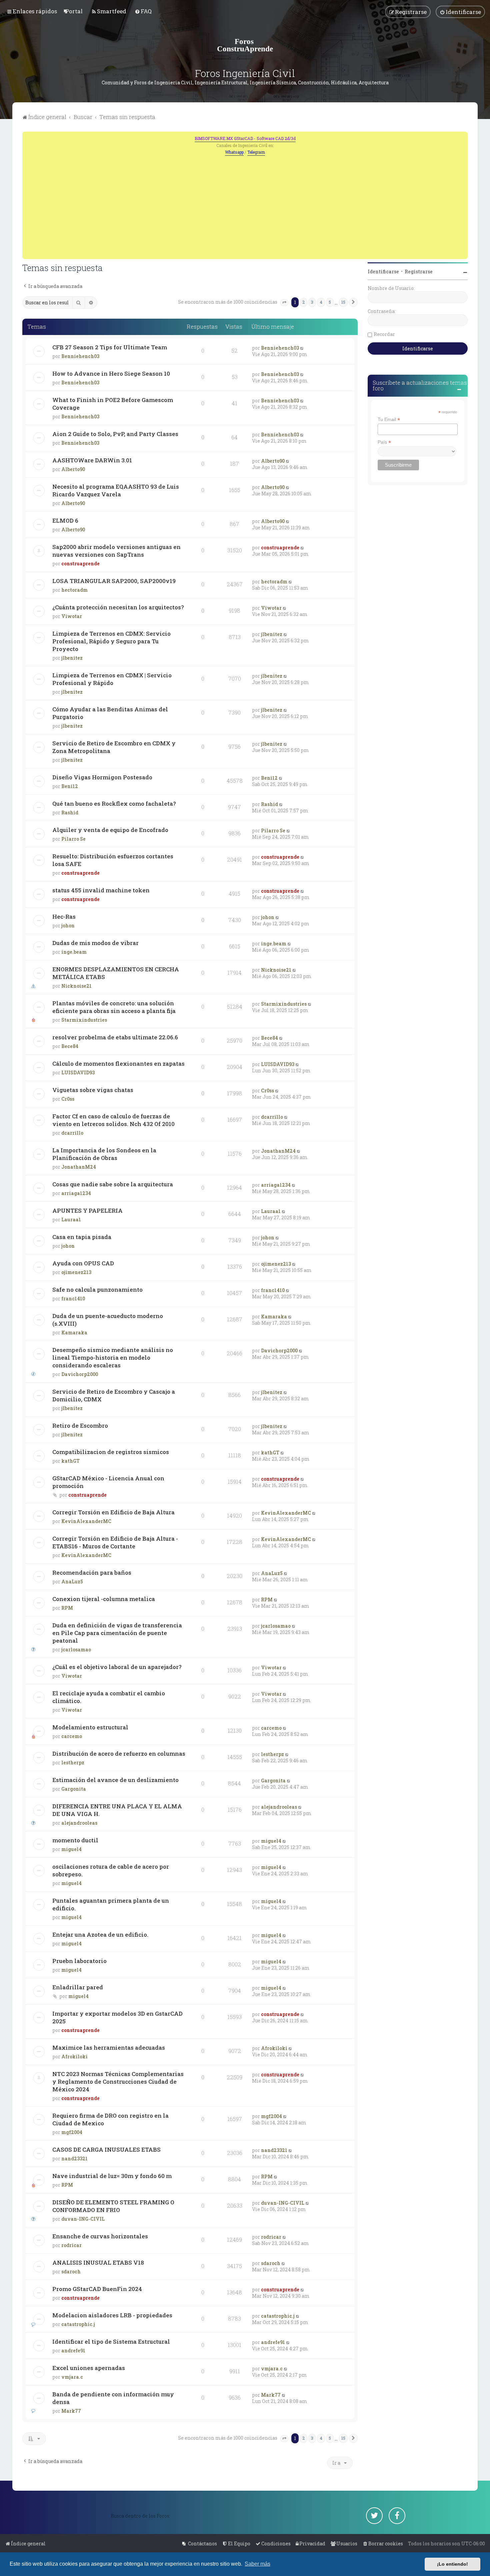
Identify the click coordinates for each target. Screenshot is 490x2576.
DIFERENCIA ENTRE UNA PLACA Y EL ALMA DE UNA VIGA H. (117, 1810)
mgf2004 (72, 2132)
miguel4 (71, 1849)
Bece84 (70, 1046)
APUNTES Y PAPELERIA (87, 1210)
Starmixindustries (84, 1020)
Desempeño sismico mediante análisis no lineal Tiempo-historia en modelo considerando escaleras (113, 1357)
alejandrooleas (79, 1823)
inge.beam (74, 952)
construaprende (80, 563)
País (384, 442)
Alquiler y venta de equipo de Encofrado (110, 830)
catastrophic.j (78, 2324)
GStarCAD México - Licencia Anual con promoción (108, 1482)
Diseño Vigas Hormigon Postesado (102, 777)
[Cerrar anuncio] (463, 136)
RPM (67, 1608)
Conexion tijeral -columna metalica (104, 1599)
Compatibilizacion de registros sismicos (111, 1452)
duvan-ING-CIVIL (83, 2219)
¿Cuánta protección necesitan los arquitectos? (118, 607)
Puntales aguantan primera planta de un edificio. (111, 1904)
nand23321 (74, 2158)
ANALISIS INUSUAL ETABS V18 (98, 2262)
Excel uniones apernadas (89, 2368)
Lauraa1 (71, 1219)
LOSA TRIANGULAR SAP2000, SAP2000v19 (114, 581)
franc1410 (73, 1298)
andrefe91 (73, 2350)
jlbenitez (72, 658)
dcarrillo (72, 1133)
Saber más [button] (257, 2564)
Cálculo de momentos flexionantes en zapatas (118, 1063)
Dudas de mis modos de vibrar (95, 943)
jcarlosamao (76, 1649)
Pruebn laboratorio (79, 1961)
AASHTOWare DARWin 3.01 (92, 460)
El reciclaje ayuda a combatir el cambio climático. (109, 1697)
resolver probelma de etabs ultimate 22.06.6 (115, 1037)
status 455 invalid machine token (101, 890)
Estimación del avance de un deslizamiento (115, 1780)
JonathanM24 (79, 1167)
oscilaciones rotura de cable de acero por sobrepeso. (111, 1870)
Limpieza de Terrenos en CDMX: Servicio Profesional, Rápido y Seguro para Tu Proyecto (111, 641)
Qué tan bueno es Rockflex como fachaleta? (114, 803)
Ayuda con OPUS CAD (83, 1263)
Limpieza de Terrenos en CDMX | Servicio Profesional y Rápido (112, 679)
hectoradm (74, 590)
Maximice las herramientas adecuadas (109, 2047)
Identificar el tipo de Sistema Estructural (111, 2341)
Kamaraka (74, 1332)
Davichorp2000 (80, 1374)
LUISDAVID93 (78, 1072)
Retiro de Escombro (80, 1425)
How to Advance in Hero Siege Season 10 (111, 373)
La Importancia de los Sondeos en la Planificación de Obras (104, 1154)
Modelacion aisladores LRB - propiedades (112, 2315)
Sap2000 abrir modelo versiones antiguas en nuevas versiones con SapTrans (116, 551)
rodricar (71, 2245)
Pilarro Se (73, 839)
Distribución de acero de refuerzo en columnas (119, 1753)
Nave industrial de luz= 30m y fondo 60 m (112, 2176)
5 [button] (330, 302)
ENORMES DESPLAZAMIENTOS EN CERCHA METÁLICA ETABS (116, 973)
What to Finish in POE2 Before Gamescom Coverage (113, 404)
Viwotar (72, 616)
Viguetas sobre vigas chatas (93, 1090)
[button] (284, 303)
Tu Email (389, 419)
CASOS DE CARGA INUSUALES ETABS (106, 2149)
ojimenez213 (76, 1272)
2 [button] (303, 302)
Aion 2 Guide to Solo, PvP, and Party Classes (115, 434)
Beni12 (70, 786)
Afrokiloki (74, 2056)
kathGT (70, 1461)
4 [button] (321, 302)
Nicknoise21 (76, 986)
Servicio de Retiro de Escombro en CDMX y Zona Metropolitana (114, 747)
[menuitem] (74, 11)
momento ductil (75, 1840)
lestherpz (73, 1762)
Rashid (70, 812)
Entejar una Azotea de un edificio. (100, 1934)
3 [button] (312, 302)
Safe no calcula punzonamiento (97, 1289)
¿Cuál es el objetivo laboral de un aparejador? (117, 1667)
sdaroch (71, 2271)
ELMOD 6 (65, 520)
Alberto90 (73, 469)
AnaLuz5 (72, 1581)
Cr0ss (68, 1099)
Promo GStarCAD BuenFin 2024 (97, 2289)
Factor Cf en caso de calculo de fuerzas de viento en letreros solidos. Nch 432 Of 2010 (113, 1120)
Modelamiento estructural (90, 1727)
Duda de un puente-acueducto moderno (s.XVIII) (108, 1320)
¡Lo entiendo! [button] (452, 2564)
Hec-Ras (64, 916)
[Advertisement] (245, 206)
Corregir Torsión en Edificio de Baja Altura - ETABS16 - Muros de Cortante (115, 1542)
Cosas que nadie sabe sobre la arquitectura (113, 1184)
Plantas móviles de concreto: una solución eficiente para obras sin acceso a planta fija (114, 1007)
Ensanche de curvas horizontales (100, 2236)
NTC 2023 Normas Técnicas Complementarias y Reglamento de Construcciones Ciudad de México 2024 (118, 2081)
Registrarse (419, 271)
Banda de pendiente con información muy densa (113, 2398)
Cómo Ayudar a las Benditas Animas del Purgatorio (110, 713)
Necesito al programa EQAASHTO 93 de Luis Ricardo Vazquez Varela (116, 490)
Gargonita (74, 1789)
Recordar (384, 334)
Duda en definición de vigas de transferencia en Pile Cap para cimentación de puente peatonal (117, 1633)
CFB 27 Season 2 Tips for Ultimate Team (110, 347)
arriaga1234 (76, 1193)
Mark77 (71, 2411)
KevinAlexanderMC (86, 1521)
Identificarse (383, 271)
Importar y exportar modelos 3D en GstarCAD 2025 (117, 2017)
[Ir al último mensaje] (302, 348)
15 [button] (343, 302)
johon (68, 925)
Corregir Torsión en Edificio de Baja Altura (113, 1512)
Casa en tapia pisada (82, 1237)
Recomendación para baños (92, 1572)
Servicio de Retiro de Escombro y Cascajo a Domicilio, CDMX (114, 1395)
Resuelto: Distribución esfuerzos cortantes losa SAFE (113, 860)
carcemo (72, 1736)
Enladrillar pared (78, 1987)
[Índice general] (245, 45)
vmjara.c (72, 2377)
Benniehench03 (80, 356)
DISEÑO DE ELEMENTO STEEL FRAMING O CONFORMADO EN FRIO (113, 2206)
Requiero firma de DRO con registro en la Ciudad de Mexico (110, 2119)
